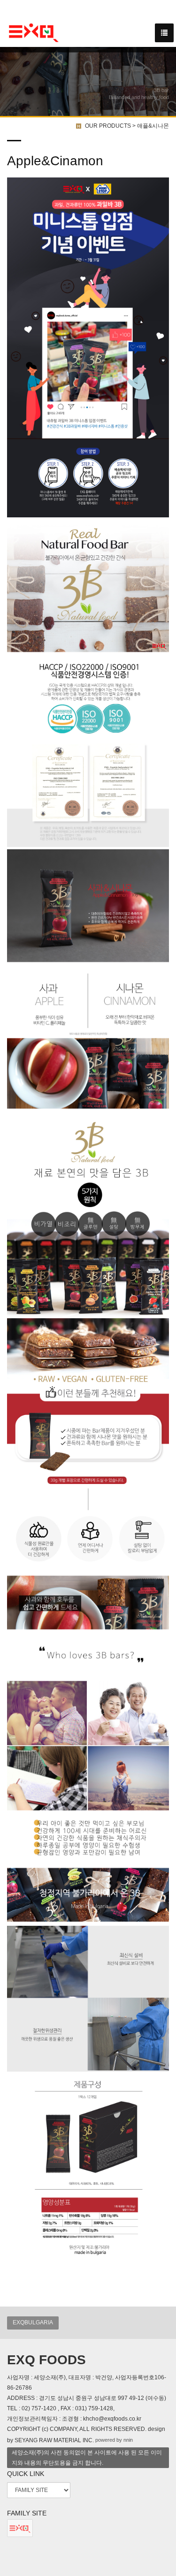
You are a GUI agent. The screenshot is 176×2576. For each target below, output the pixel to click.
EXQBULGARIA (33, 2322)
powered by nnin (114, 2440)
